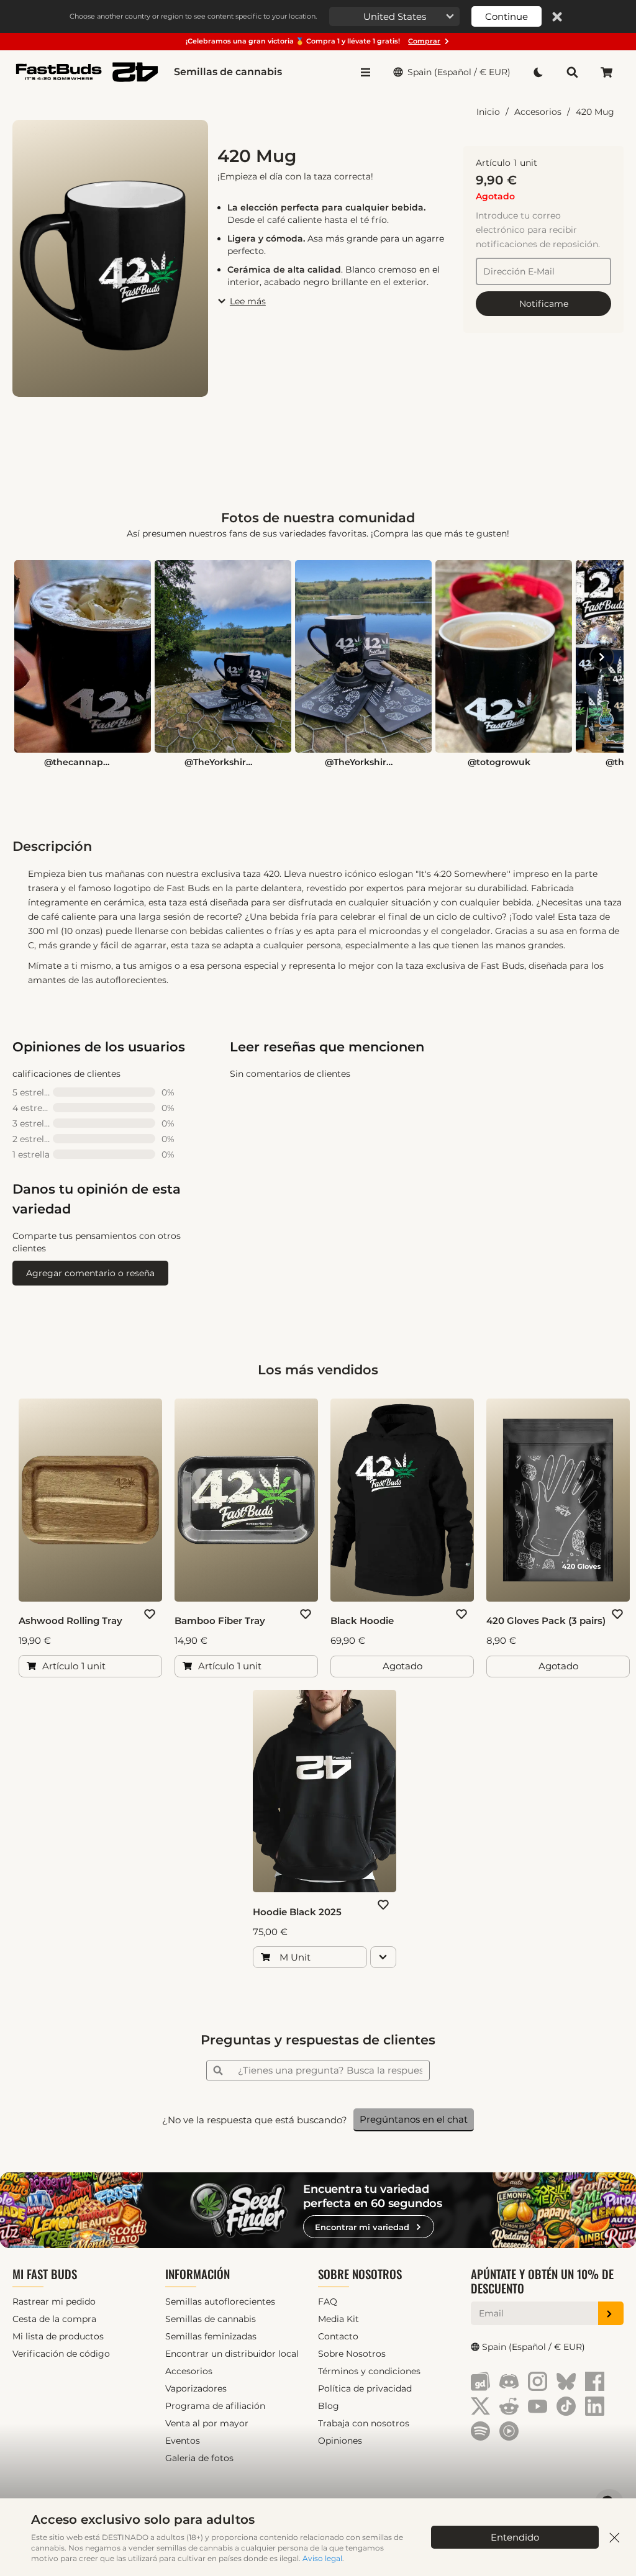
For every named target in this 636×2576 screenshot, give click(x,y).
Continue (507, 16)
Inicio (488, 112)
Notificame (544, 304)
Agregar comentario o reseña (90, 1273)
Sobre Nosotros (360, 2274)
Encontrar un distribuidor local (232, 2354)
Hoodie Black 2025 (297, 1912)
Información (198, 2274)
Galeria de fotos (199, 2458)
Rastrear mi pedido (54, 2302)
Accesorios (538, 112)
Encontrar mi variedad (362, 2227)
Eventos (183, 2441)
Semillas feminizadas (211, 2336)
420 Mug (595, 112)
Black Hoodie (362, 1621)
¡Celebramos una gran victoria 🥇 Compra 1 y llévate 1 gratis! (313, 41)
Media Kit (338, 2319)
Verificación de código (61, 2354)
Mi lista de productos (58, 2336)
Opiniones (340, 2441)
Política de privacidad (365, 2388)
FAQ (328, 2302)
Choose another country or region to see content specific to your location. (193, 16)
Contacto (338, 2336)
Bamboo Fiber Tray (220, 1621)
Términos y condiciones (369, 2371)
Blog (329, 2406)
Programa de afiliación (215, 2406)
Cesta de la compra (54, 2319)
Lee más (248, 301)
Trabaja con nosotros (364, 2423)
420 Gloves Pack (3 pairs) (546, 1621)
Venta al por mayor (207, 2423)
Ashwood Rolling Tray (70, 1621)
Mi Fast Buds (45, 2274)
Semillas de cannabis (228, 72)
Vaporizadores (196, 2388)
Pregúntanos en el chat (414, 2119)
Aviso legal (322, 2558)
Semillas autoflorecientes (220, 2302)
